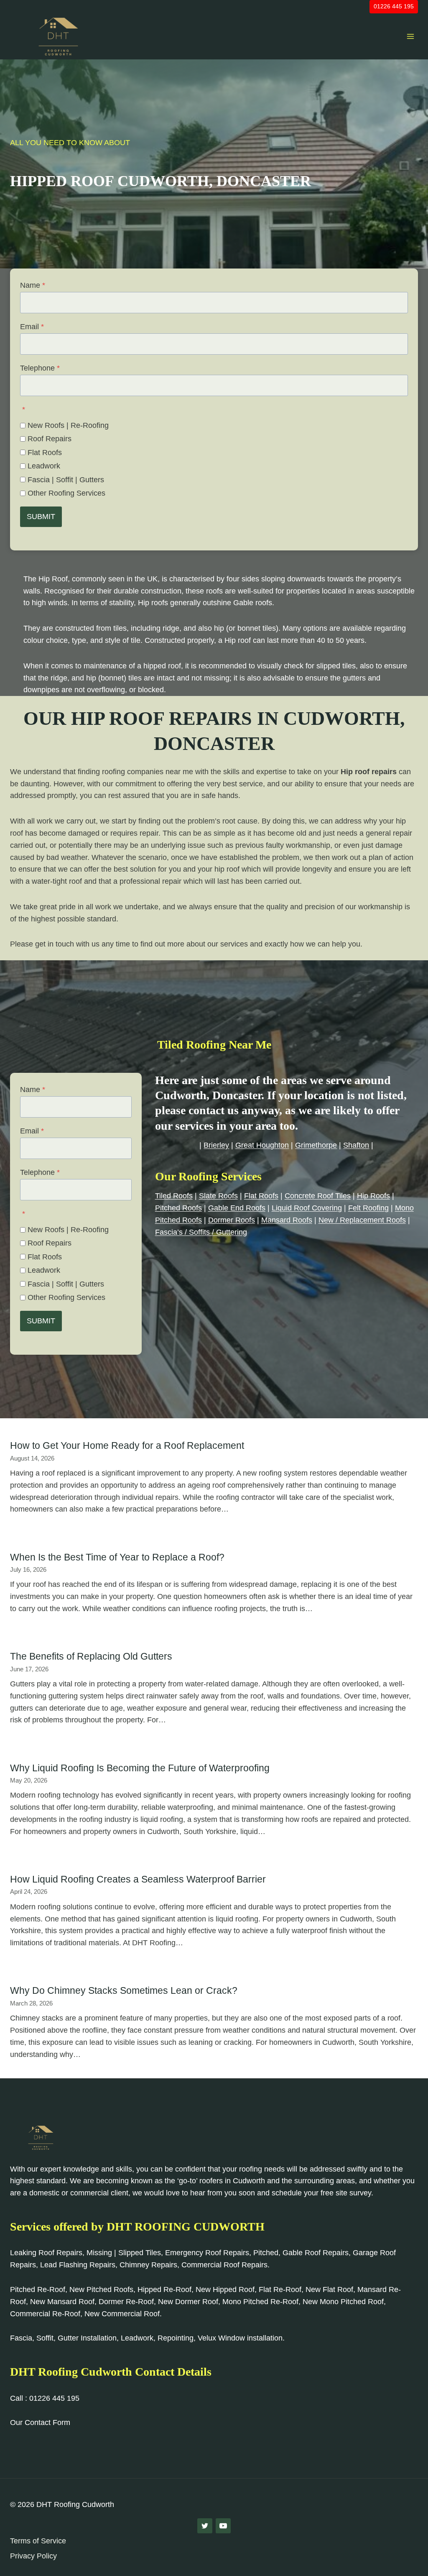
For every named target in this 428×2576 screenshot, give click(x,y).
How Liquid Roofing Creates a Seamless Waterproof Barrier (138, 1879)
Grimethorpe (316, 1145)
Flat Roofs (45, 453)
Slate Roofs (218, 1196)
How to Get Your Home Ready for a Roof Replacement (127, 1445)
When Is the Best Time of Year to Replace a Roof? (117, 1557)
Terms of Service (38, 2541)
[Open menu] (410, 36)
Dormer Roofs (232, 1220)
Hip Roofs (373, 1196)
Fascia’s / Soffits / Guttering (201, 1232)
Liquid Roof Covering (307, 1208)
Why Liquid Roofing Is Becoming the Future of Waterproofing (140, 1768)
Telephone (40, 368)
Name (33, 285)
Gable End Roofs (237, 1208)
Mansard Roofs (287, 1220)
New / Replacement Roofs (362, 1220)
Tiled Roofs (174, 1196)
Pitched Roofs (178, 1208)
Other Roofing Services (66, 493)
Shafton (356, 1145)
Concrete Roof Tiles (318, 1196)
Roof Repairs (50, 439)
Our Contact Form (40, 2423)
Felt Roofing (368, 1208)
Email (32, 327)
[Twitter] (205, 2526)
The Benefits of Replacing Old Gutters (91, 1656)
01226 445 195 (394, 6)
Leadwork (44, 466)
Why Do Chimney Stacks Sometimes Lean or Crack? (124, 1990)
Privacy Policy (33, 2556)
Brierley (216, 1145)
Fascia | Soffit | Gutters (66, 480)
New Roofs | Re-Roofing (68, 425)
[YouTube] (223, 2526)
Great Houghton (262, 1145)
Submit (41, 517)
